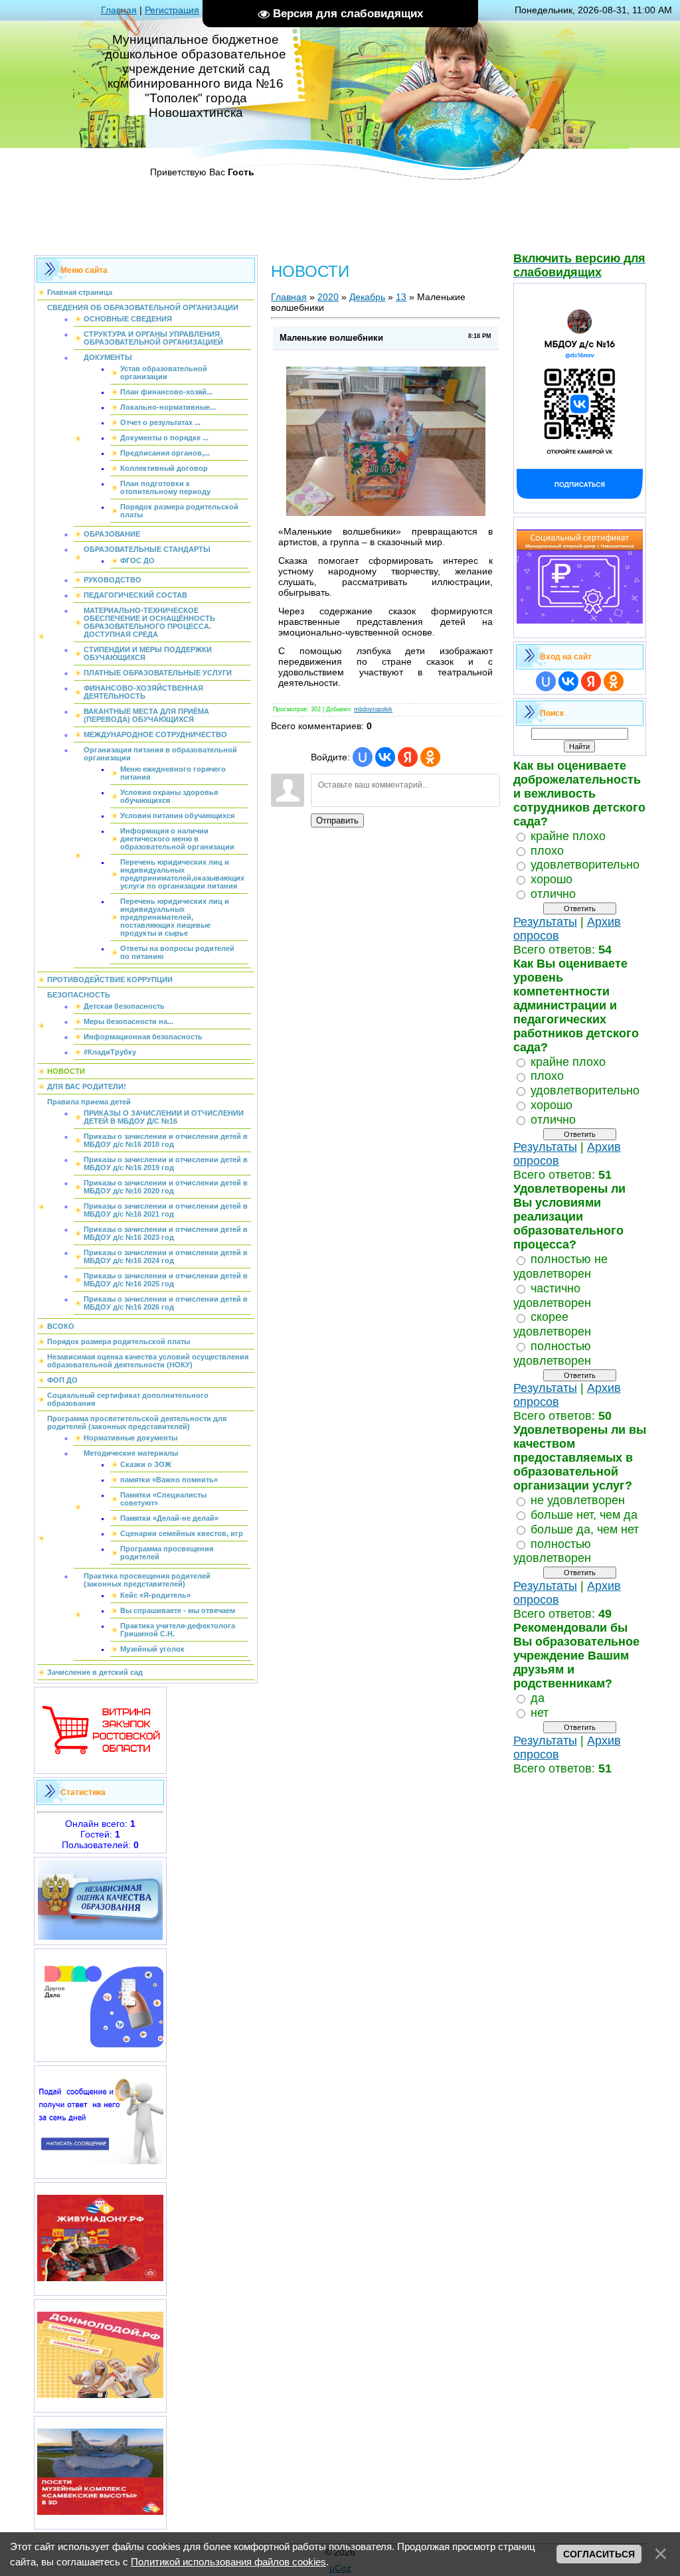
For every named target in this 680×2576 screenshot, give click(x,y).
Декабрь (367, 297)
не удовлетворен (578, 1500)
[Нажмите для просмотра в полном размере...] (386, 513)
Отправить (337, 820)
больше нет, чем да (584, 1515)
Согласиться (599, 2554)
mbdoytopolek (373, 709)
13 (401, 297)
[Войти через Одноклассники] (430, 757)
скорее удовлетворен (552, 1324)
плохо (547, 850)
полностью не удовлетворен (560, 1266)
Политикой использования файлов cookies (228, 2562)
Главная (119, 10)
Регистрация (172, 10)
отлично (553, 894)
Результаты (545, 922)
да (538, 1698)
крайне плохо (568, 836)
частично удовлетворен (552, 1296)
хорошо (552, 879)
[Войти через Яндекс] (408, 757)
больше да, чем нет (585, 1529)
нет (540, 1713)
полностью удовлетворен (552, 1353)
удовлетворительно (585, 865)
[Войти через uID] (363, 757)
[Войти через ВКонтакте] (385, 757)
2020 (328, 297)
